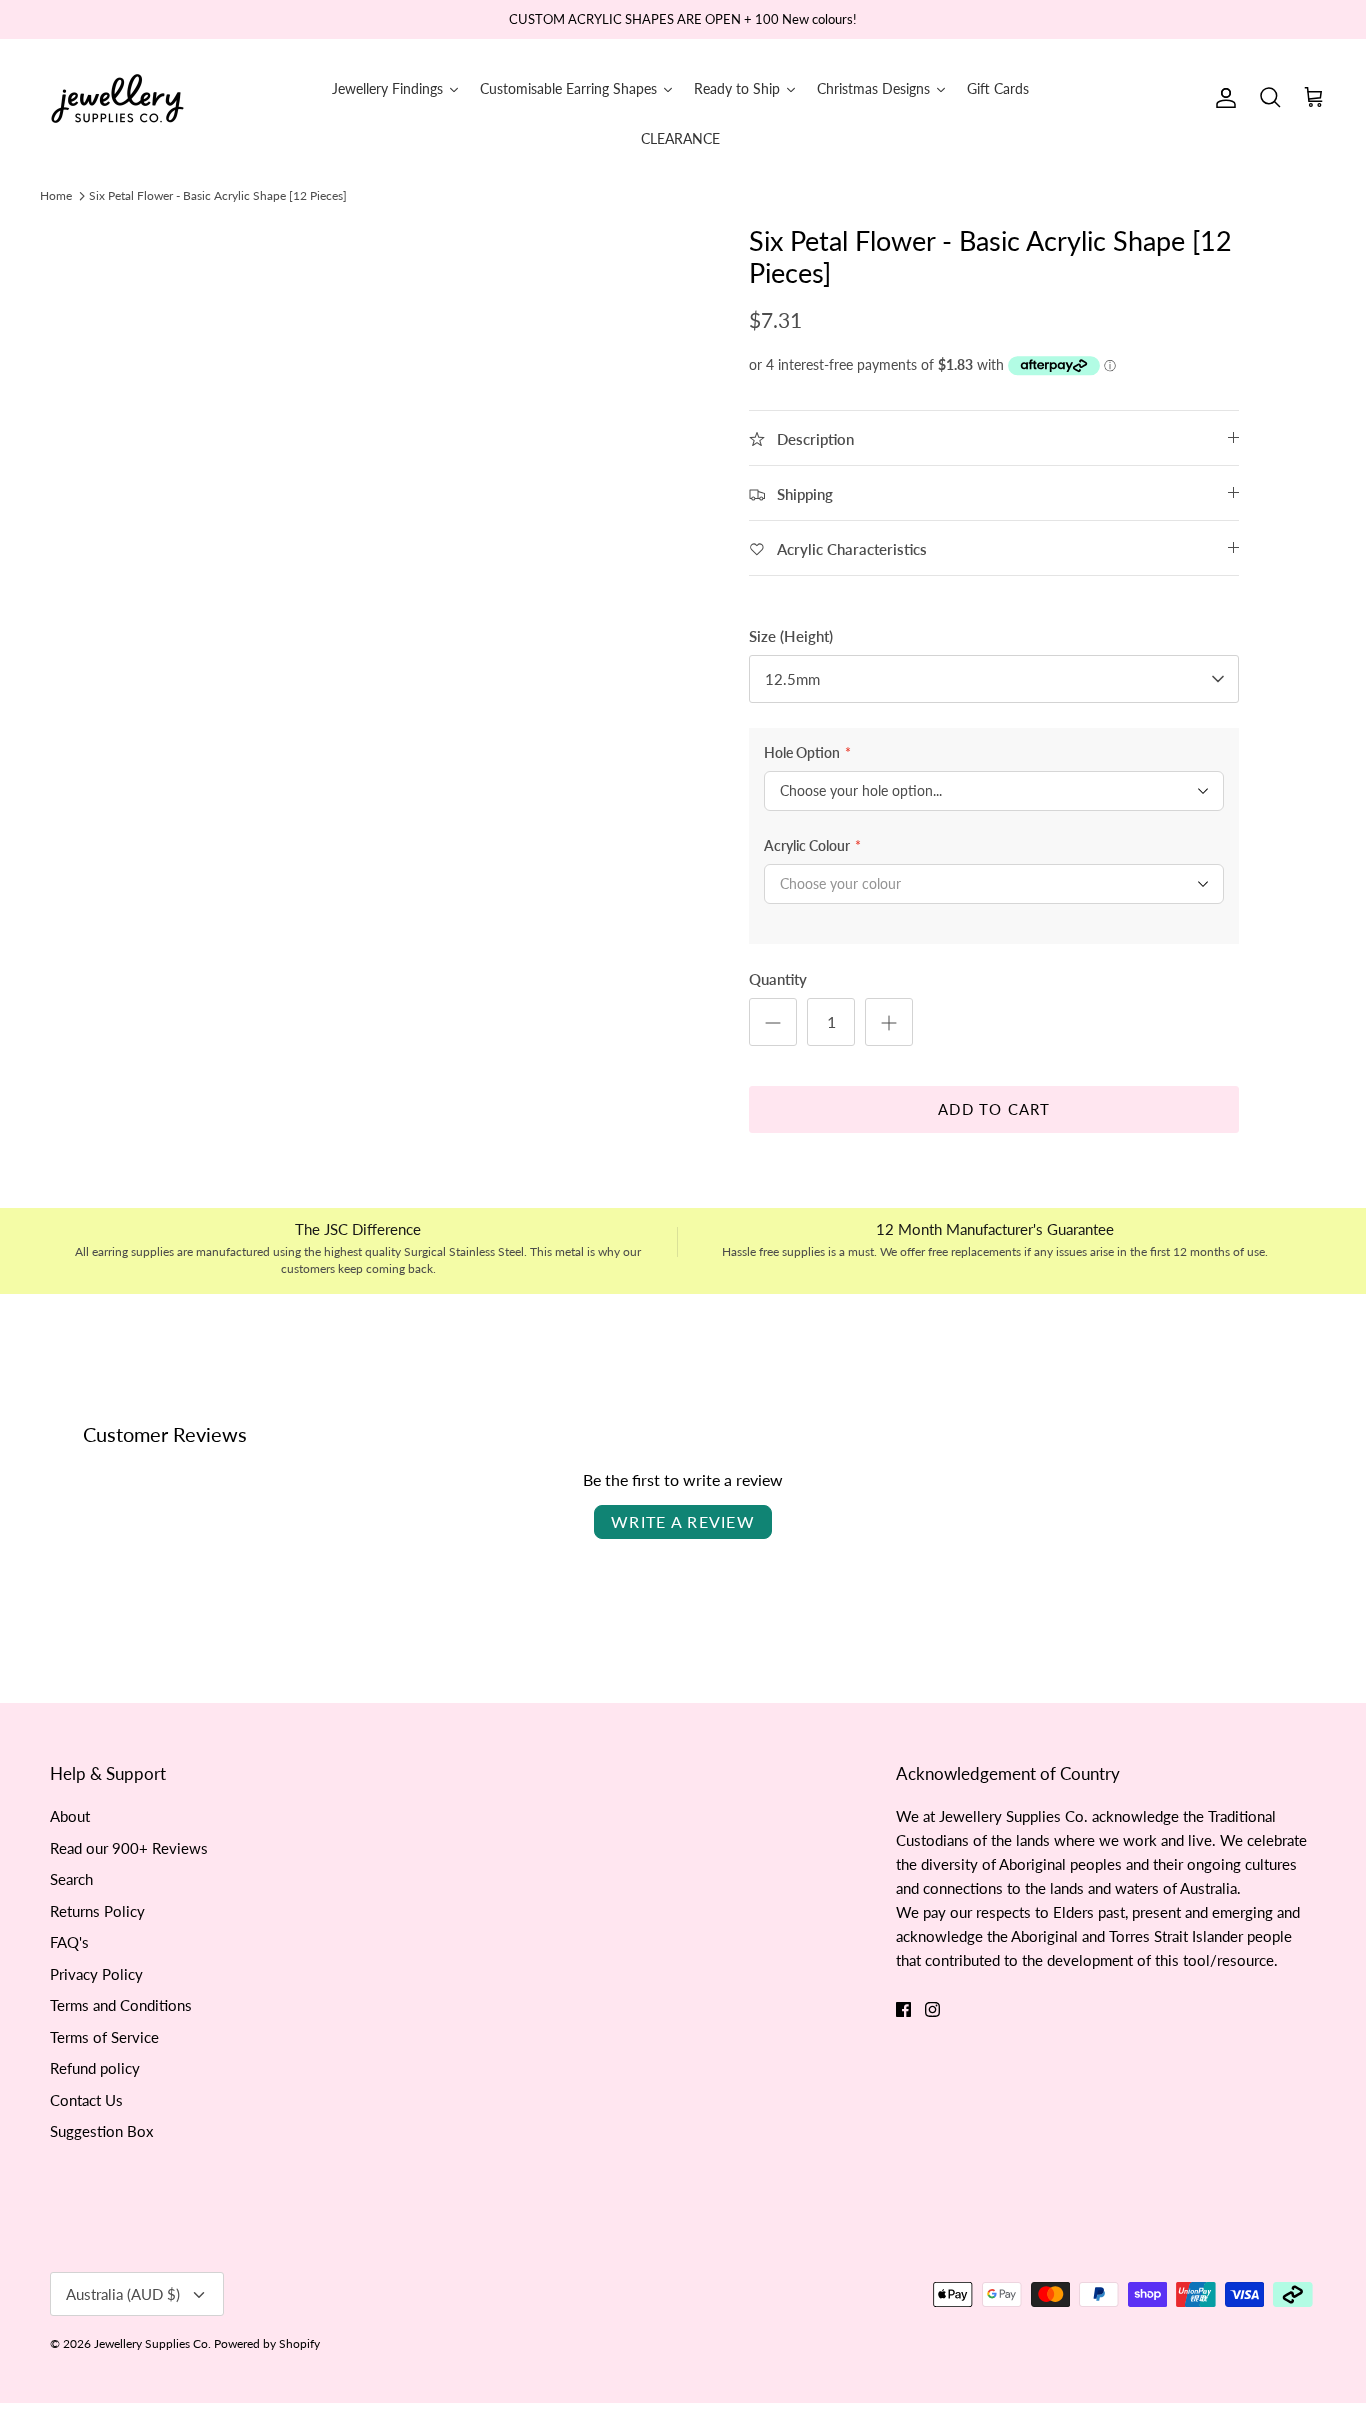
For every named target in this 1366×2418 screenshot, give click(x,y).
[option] (416, 514)
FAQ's (69, 1942)
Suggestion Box (101, 2131)
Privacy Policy (96, 1974)
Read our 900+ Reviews (129, 1848)
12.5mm (792, 679)
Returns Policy (97, 1911)
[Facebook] (903, 2009)
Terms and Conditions (121, 2005)
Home (56, 195)
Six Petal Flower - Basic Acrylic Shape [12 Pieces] (218, 195)
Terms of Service (104, 2037)
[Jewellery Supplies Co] (117, 98)
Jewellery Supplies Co (151, 2343)
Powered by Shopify (267, 2343)
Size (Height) (791, 636)
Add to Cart (994, 1109)
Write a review (683, 1521)
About (70, 1816)
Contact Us (86, 2100)
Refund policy (95, 2068)
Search (71, 1879)
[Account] (1222, 98)
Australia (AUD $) (123, 2294)
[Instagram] (932, 2009)
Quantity (778, 979)
